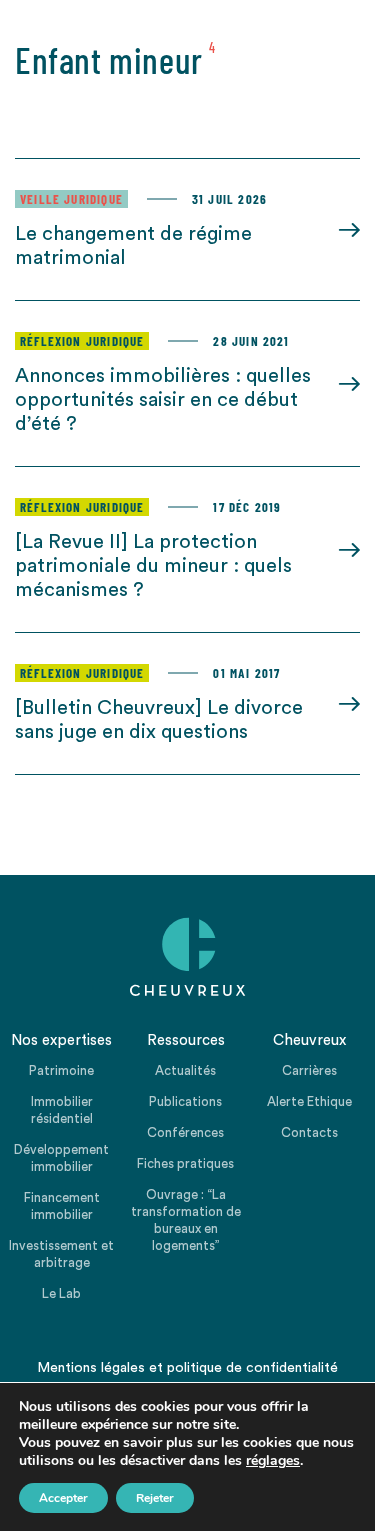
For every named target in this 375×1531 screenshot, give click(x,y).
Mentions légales (91, 1368)
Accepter (63, 1498)
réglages (273, 1461)
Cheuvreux (188, 957)
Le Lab (61, 1293)
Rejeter (155, 1498)
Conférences (185, 1132)
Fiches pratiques (185, 1163)
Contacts (309, 1132)
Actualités (185, 1070)
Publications (185, 1101)
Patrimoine (61, 1070)
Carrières (309, 1070)
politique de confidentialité (252, 1368)
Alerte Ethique (309, 1101)
